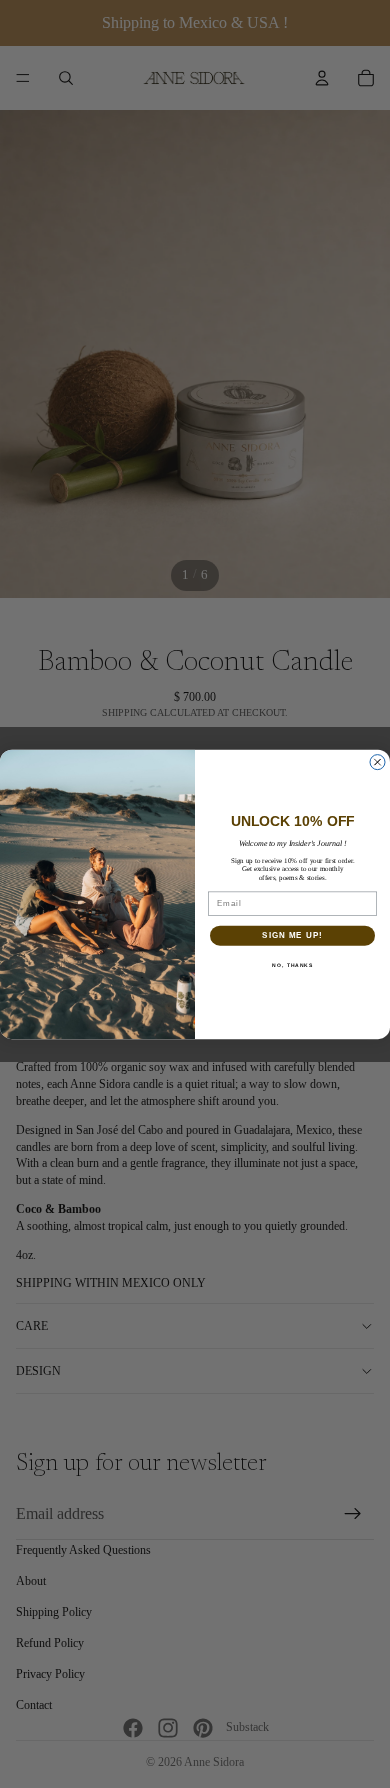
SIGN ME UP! (292, 935)
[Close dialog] (377, 761)
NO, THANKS (292, 965)
